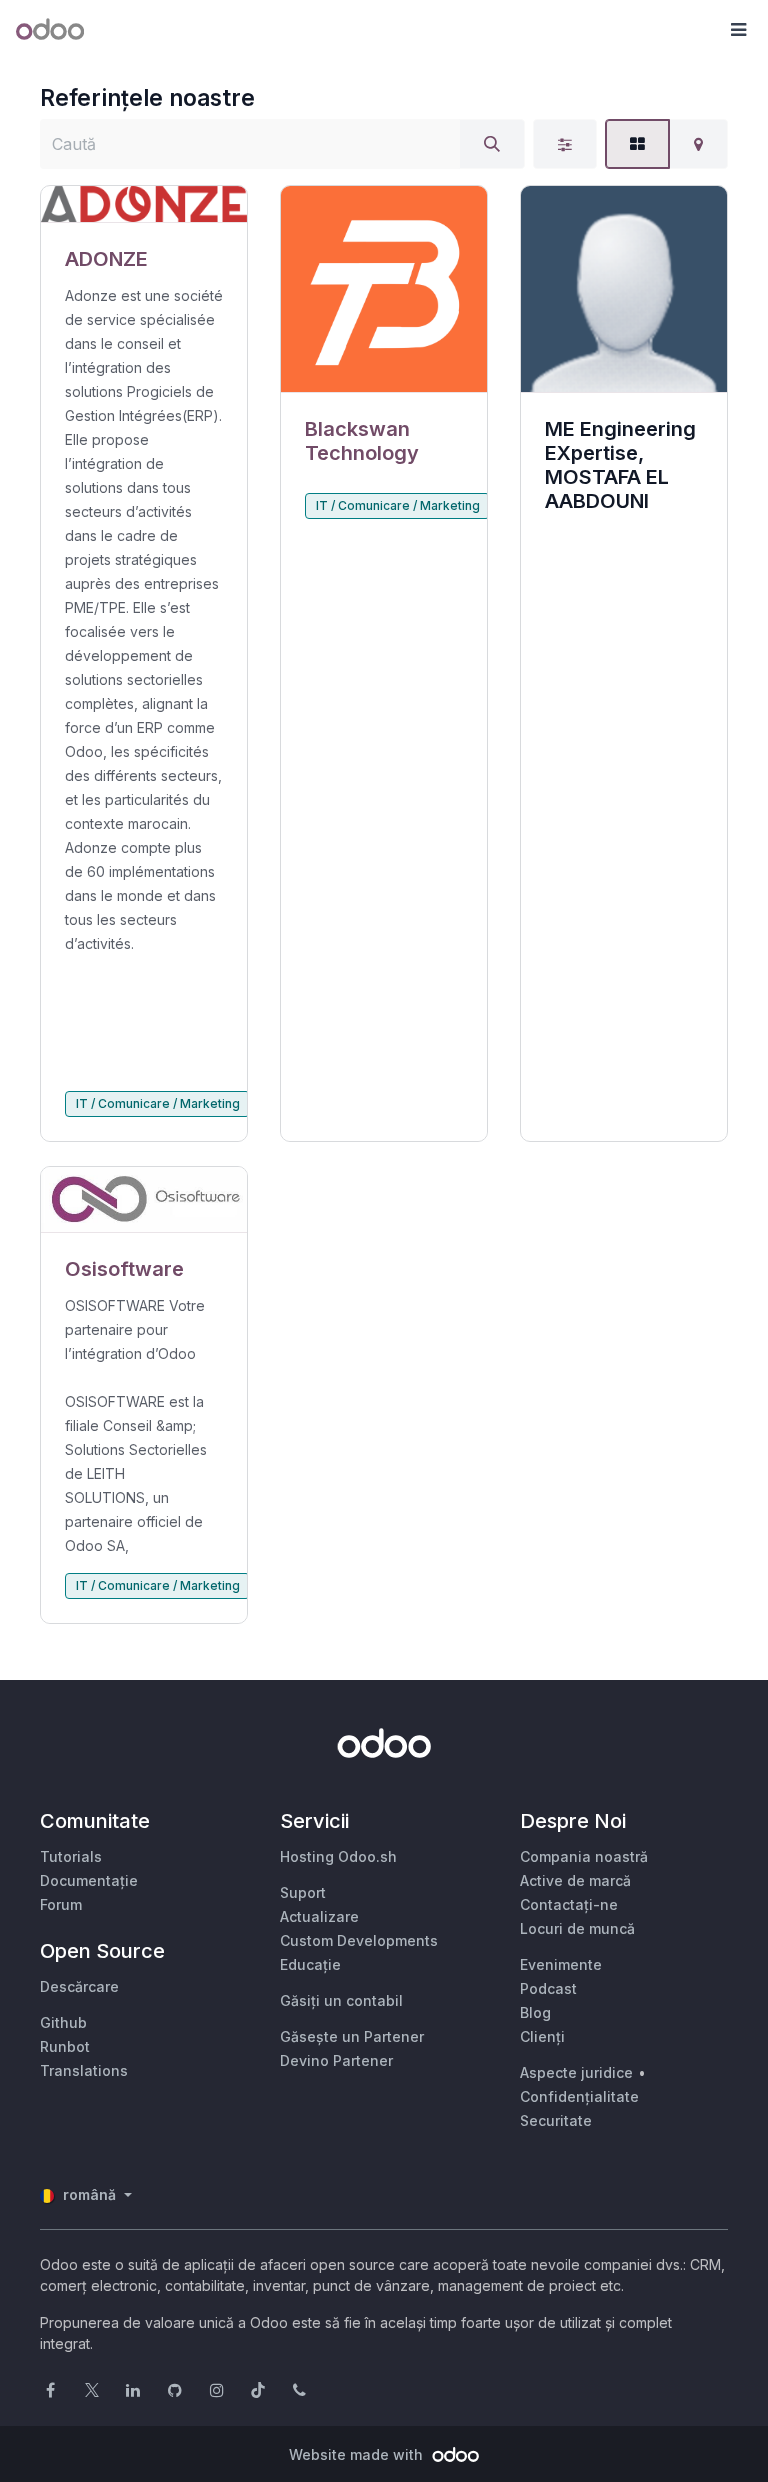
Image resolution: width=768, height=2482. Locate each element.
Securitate (556, 2120)
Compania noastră (584, 1856)
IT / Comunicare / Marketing (158, 1103)
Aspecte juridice (576, 2072)
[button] (738, 30)
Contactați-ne (569, 1904)
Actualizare (319, 1916)
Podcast (548, 1988)
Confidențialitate (579, 2096)
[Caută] (492, 144)
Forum (61, 1904)
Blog (535, 2012)
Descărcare (79, 1986)
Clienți (542, 2036)
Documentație (89, 1880)
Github (63, 2022)
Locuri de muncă (577, 1928)
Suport (303, 1892)
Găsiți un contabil (341, 2000)
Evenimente (561, 1964)
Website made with (358, 2454)
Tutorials (71, 1856)
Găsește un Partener (352, 2036)
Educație (310, 1964)
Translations (84, 2070)
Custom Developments (359, 1940)
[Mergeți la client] (144, 204)
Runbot (65, 2046)
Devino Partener (336, 2060)
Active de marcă (575, 1880)
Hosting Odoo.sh (338, 1856)
